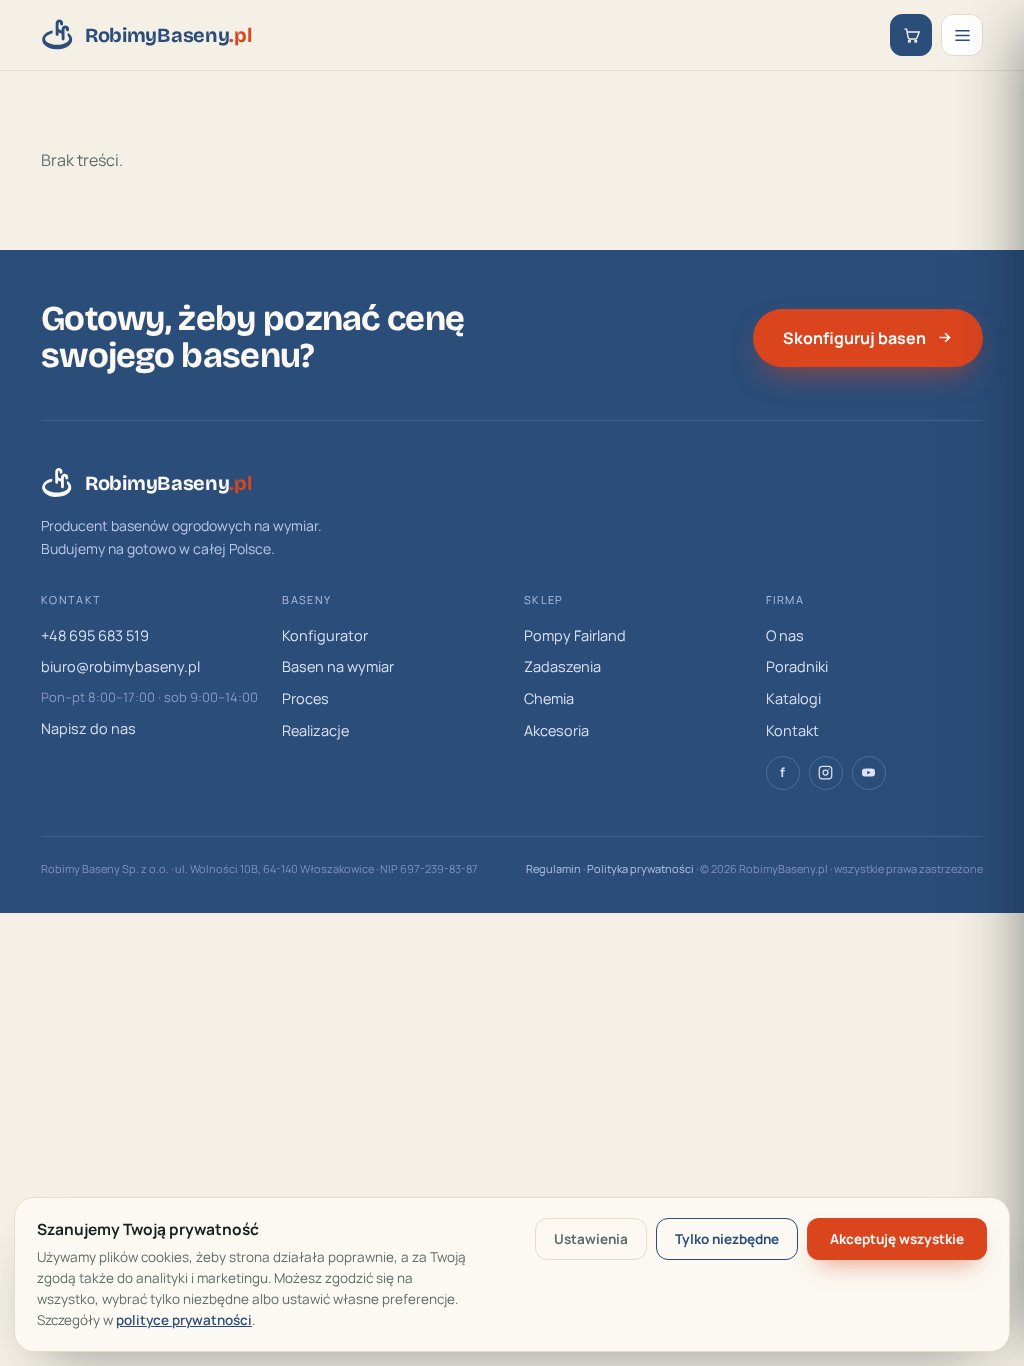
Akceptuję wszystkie (897, 1239)
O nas (785, 635)
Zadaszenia (562, 666)
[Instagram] (826, 773)
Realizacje (315, 730)
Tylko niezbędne (727, 1239)
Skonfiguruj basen (854, 338)
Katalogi (793, 698)
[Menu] (962, 35)
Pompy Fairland (575, 635)
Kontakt (792, 730)
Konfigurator (325, 635)
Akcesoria (556, 730)
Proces (305, 698)
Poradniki (797, 666)
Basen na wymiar (338, 666)
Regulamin (553, 868)
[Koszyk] (911, 35)
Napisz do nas (88, 728)
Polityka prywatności (640, 868)
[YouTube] (869, 773)
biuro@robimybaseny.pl (120, 666)
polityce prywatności (184, 1320)
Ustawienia (591, 1239)
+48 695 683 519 (95, 635)
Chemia (549, 698)
